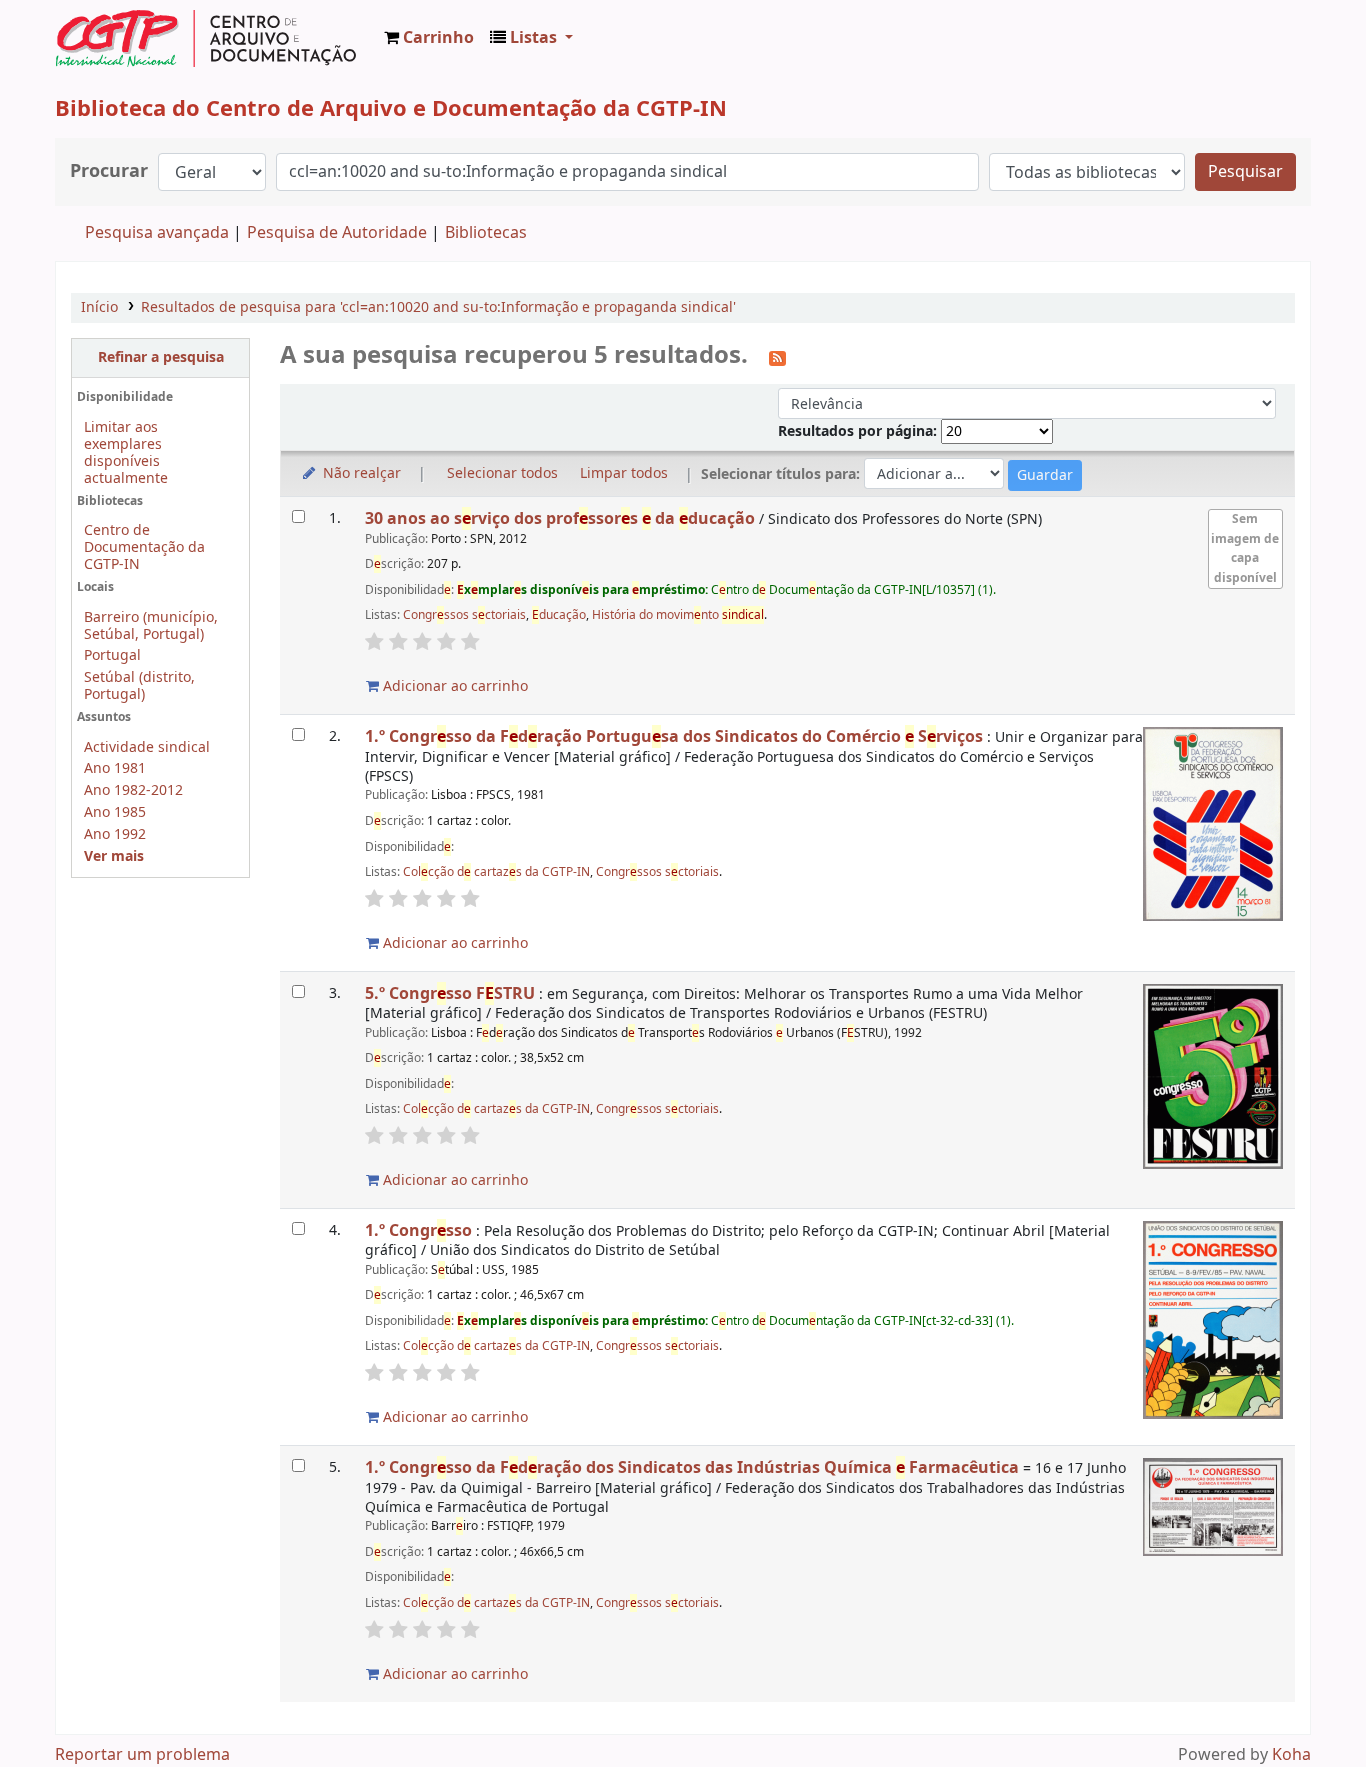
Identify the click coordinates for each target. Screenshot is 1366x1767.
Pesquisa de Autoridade (337, 233)
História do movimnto (678, 615)
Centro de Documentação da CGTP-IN (144, 547)
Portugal (112, 655)
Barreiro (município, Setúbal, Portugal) (151, 626)
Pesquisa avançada (157, 233)
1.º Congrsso (420, 1230)
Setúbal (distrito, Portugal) (139, 686)
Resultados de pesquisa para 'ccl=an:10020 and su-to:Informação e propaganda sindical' (438, 307)
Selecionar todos (502, 473)
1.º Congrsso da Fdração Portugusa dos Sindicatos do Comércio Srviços (674, 736)
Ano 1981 (115, 768)
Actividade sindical (147, 747)
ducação (559, 615)
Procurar (109, 171)
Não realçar (360, 473)
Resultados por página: (859, 431)
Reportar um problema (142, 1755)
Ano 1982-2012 (133, 790)
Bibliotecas (486, 233)
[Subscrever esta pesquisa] (777, 357)
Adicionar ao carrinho (453, 686)
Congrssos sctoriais (464, 615)
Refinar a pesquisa (161, 357)
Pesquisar (1245, 172)
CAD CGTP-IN (206, 38)
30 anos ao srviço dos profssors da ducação (560, 518)
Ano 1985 (115, 812)
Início (99, 307)
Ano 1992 (115, 834)
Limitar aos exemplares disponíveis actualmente (126, 453)
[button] (429, 38)
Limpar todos (624, 473)
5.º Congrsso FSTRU (450, 993)
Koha (1291, 1755)
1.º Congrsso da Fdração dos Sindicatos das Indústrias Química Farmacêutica (692, 1467)
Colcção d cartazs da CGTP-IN (496, 872)
